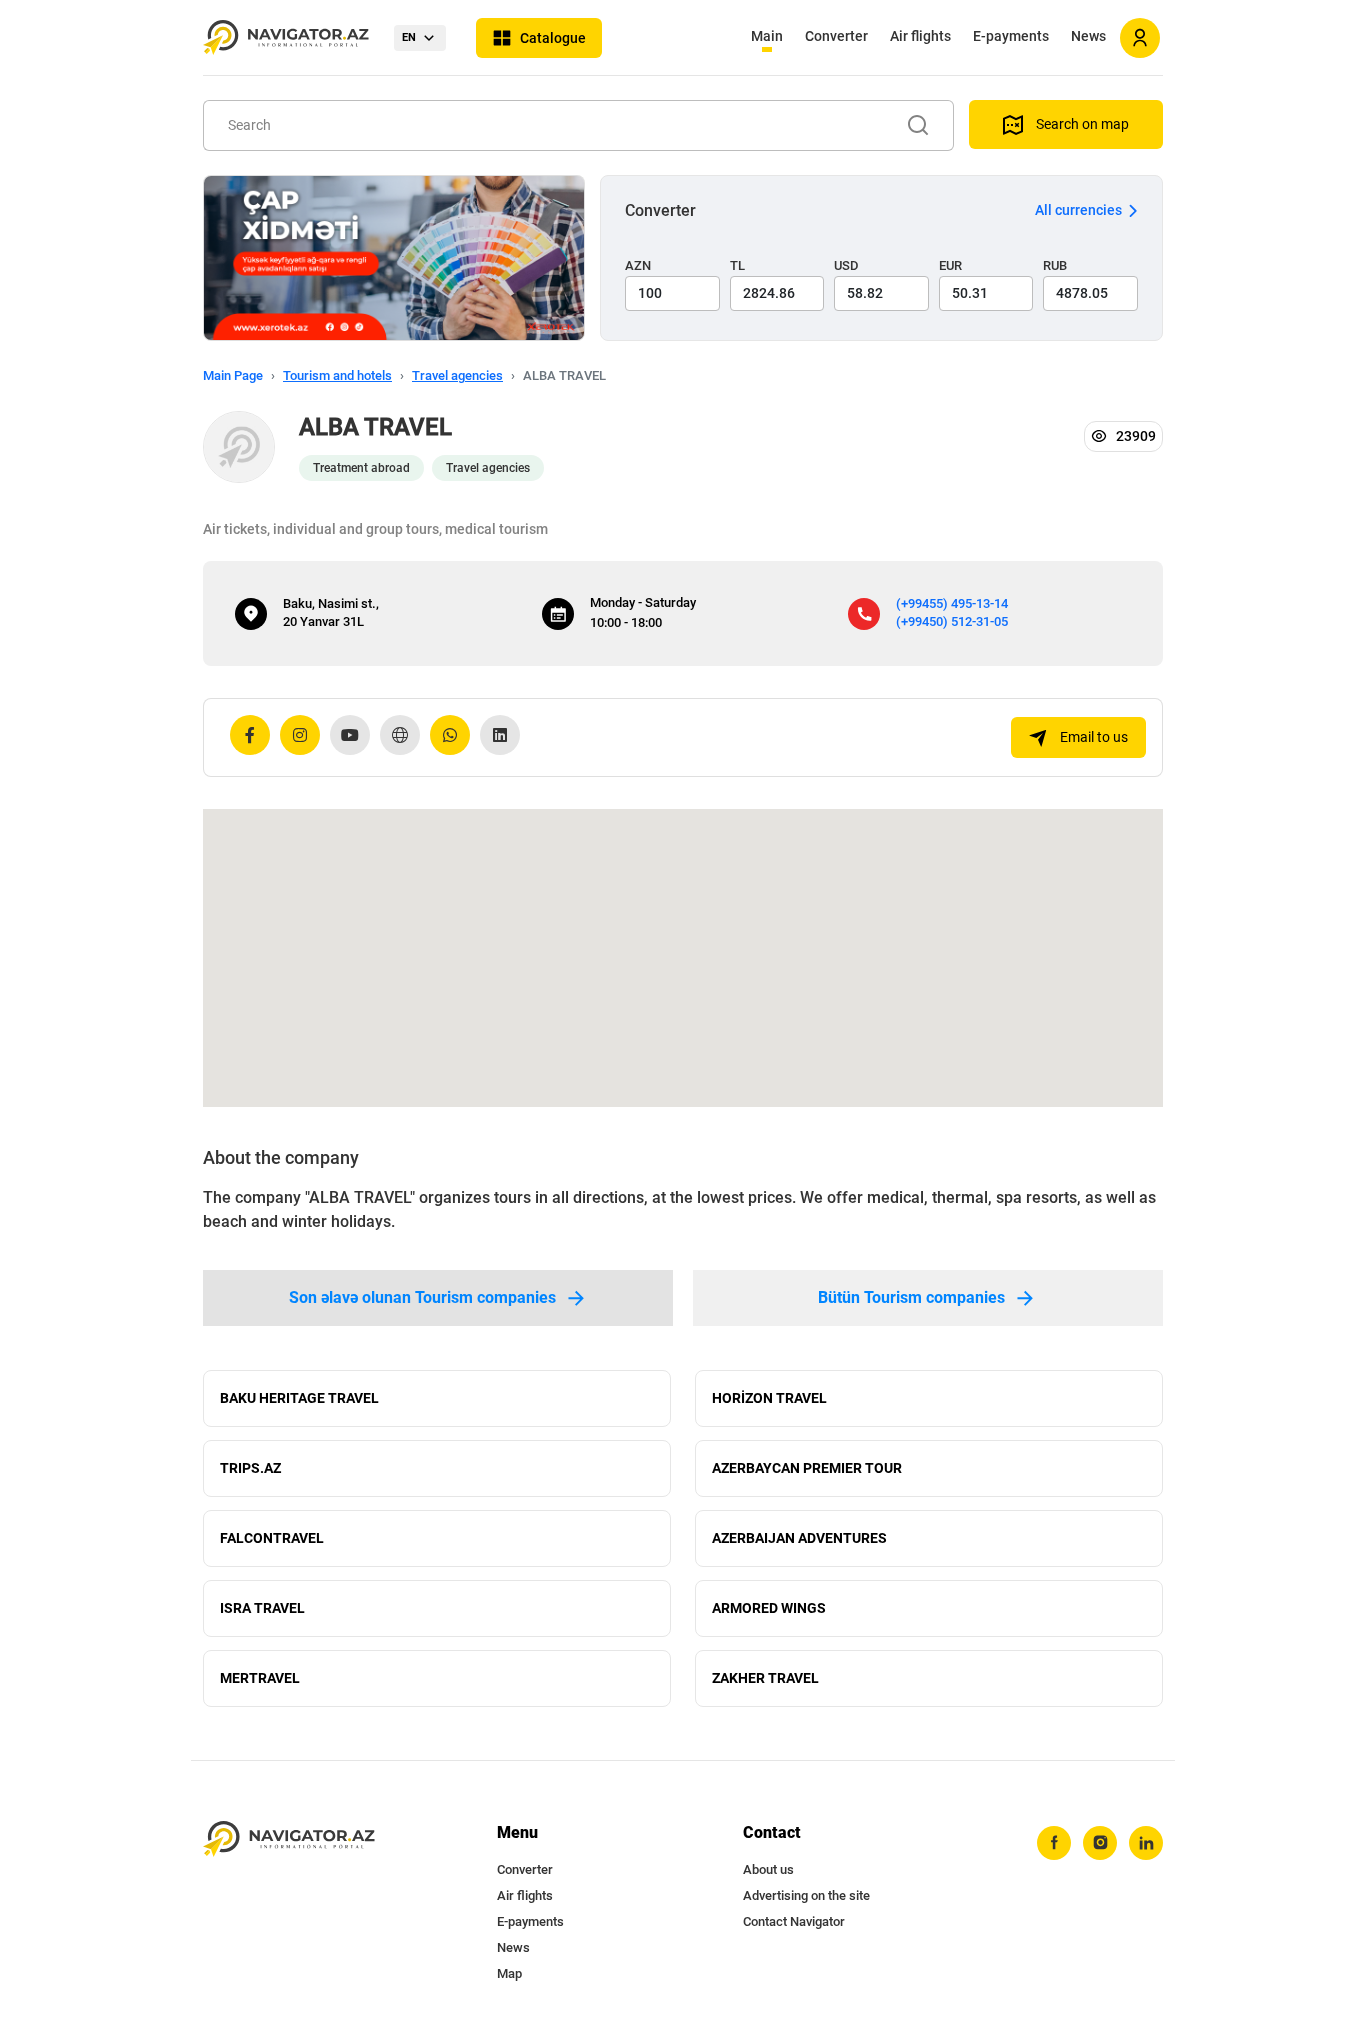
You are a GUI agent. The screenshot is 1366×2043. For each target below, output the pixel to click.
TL (737, 265)
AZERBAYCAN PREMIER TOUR (807, 1468)
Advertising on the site (806, 1895)
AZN (638, 265)
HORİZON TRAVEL (769, 1398)
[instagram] (1100, 1843)
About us (768, 1869)
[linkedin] (1146, 1843)
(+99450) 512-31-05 (952, 621)
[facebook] (1054, 1843)
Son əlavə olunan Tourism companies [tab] (422, 1297)
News (1088, 36)
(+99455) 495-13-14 (952, 603)
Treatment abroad (361, 468)
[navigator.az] (289, 1839)
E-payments (1011, 36)
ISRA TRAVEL (262, 1608)
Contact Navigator (794, 1921)
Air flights (920, 36)
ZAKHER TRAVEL (765, 1678)
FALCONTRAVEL (272, 1538)
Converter (836, 36)
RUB (1055, 265)
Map (509, 1973)
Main (767, 36)
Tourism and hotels (337, 375)
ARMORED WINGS (769, 1608)
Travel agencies (457, 375)
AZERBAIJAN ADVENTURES (799, 1538)
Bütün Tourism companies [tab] (911, 1297)
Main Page (233, 375)
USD (846, 265)
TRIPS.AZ (250, 1468)
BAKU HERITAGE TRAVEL (299, 1398)
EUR (950, 265)
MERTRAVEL (260, 1678)
